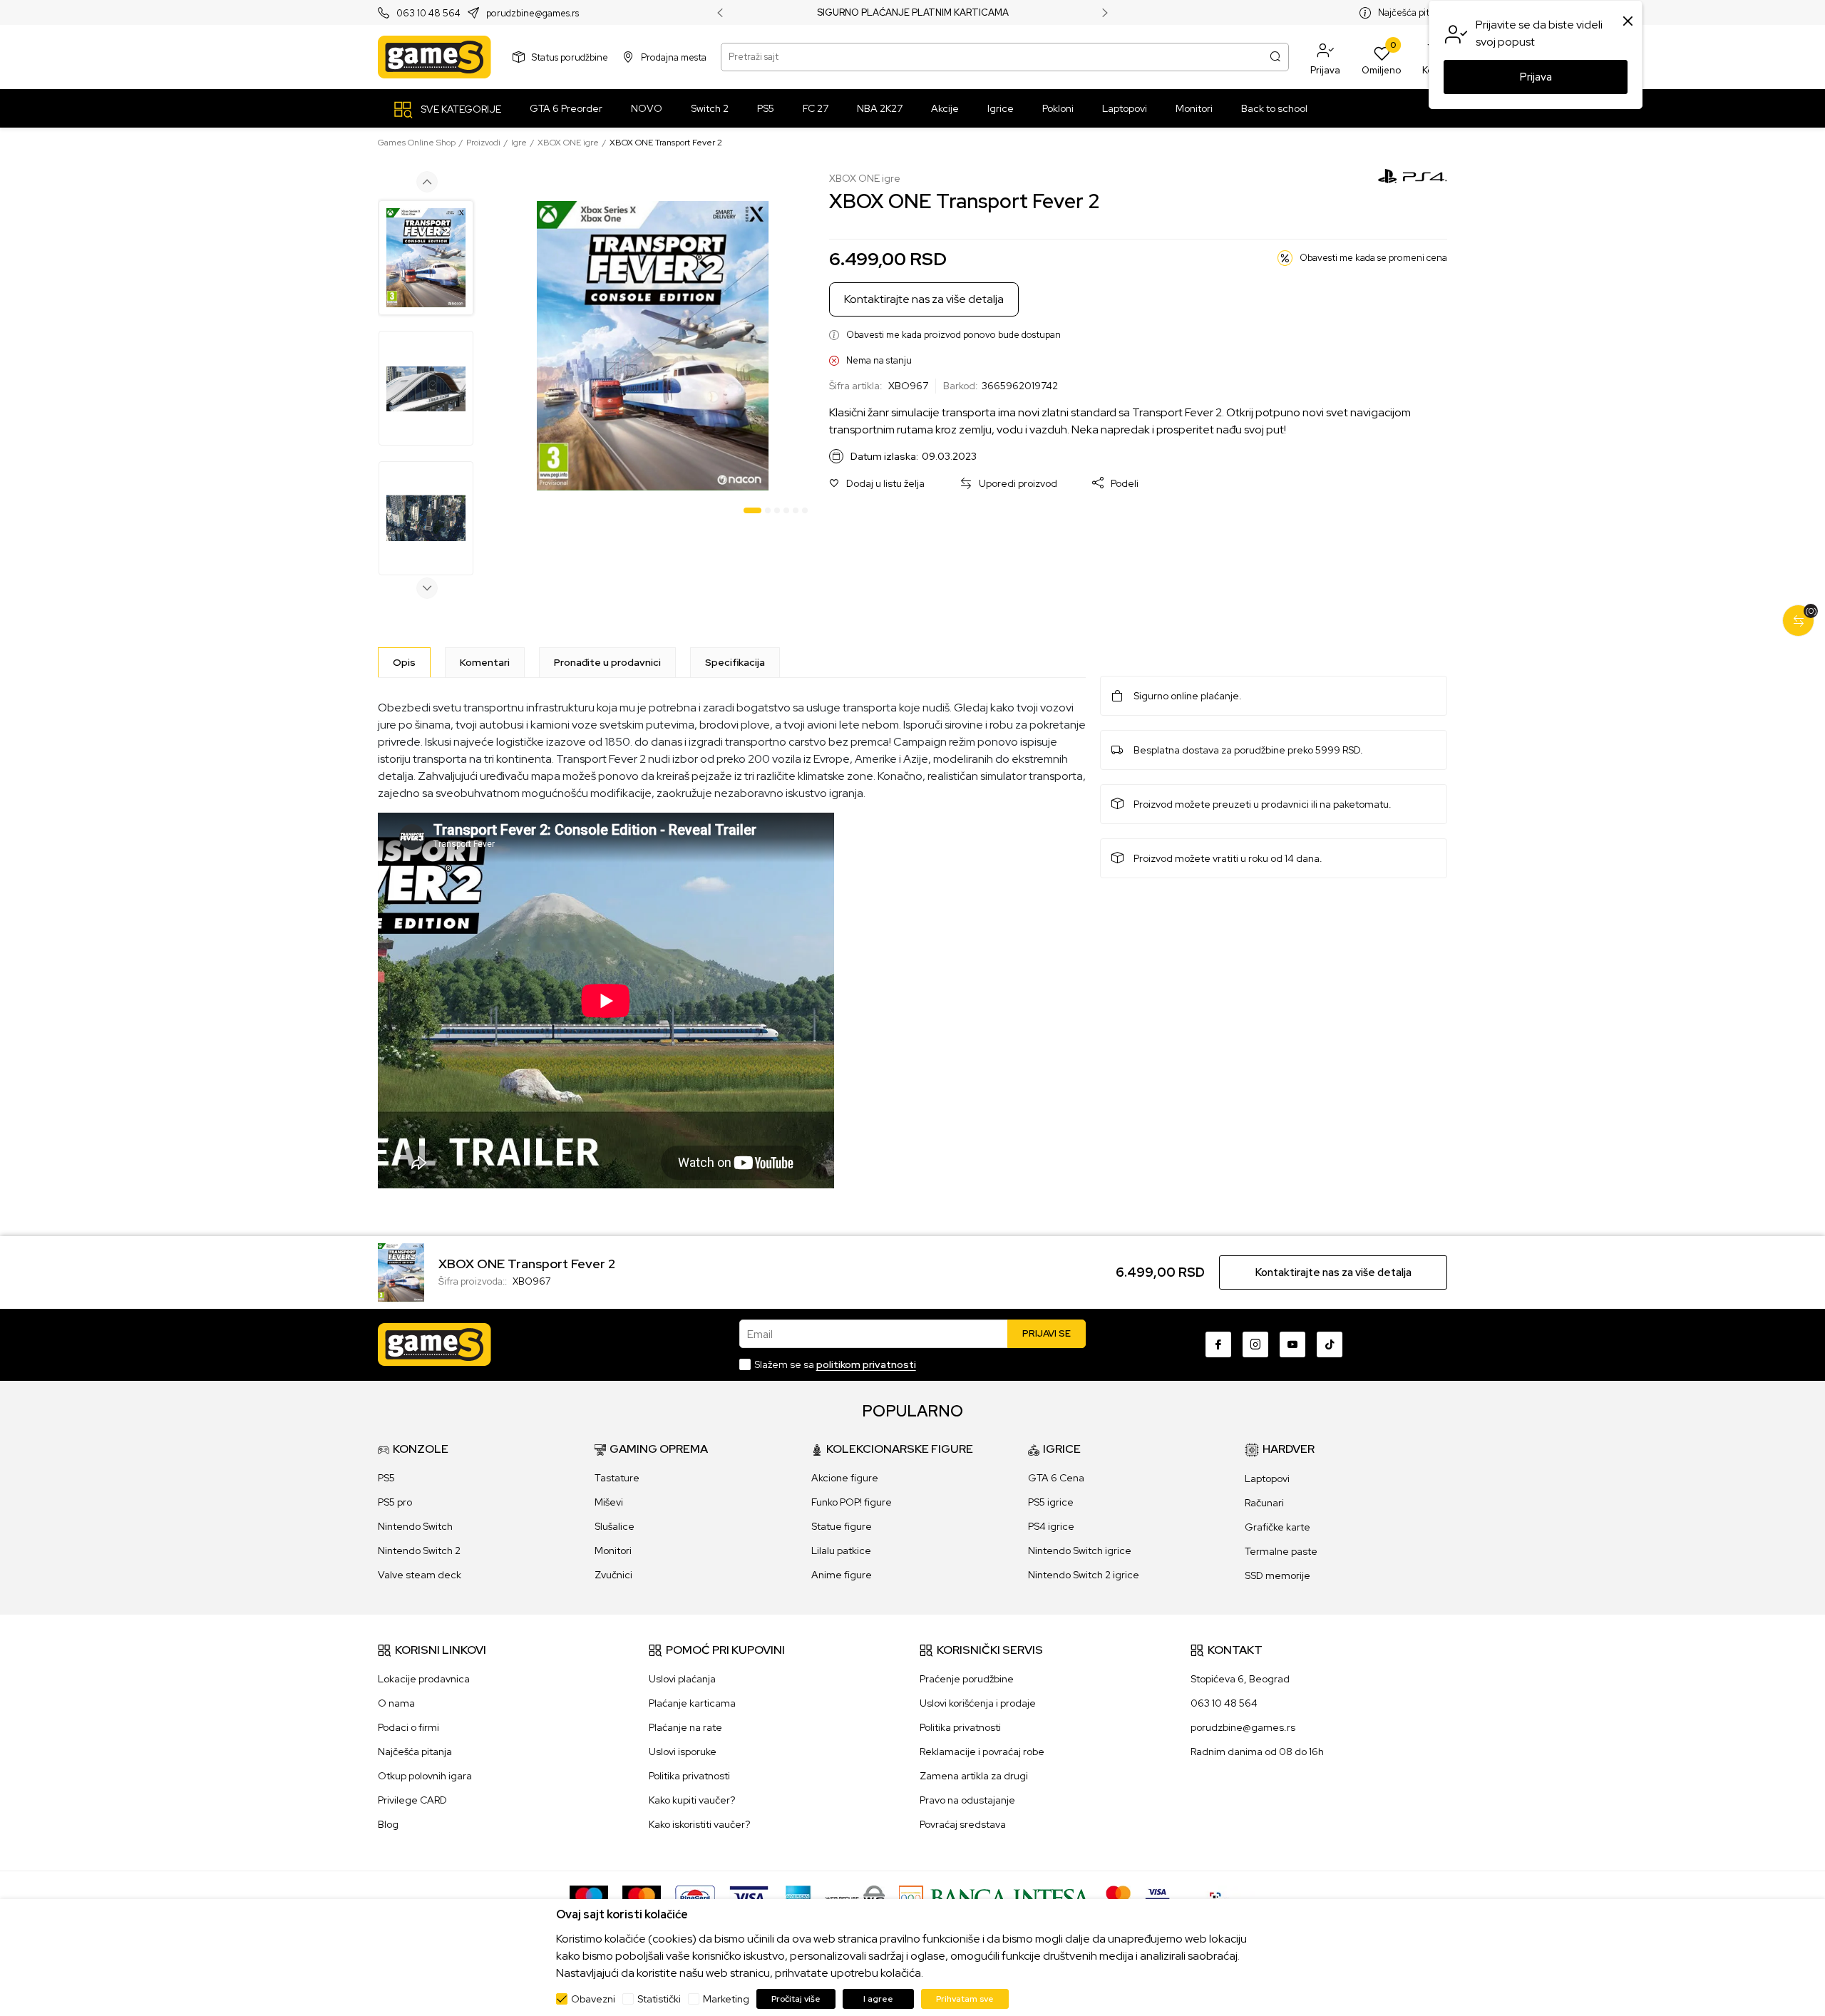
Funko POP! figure (852, 1502)
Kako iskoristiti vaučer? (699, 1824)
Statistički (659, 1999)
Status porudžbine (570, 57)
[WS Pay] (855, 1897)
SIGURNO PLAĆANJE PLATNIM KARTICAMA (913, 13)
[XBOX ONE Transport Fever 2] (401, 1271)
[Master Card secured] (1118, 1897)
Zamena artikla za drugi (974, 1776)
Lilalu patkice (841, 1550)
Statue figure (842, 1526)
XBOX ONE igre (568, 143)
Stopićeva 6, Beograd (1240, 1679)
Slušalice (615, 1526)
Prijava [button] (1536, 77)
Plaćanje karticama (692, 1703)
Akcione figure (845, 1478)
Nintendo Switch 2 (419, 1550)
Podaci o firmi (408, 1727)
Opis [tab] (404, 662)
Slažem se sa (835, 1364)
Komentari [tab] (485, 662)
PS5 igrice (1051, 1502)
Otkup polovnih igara (425, 1776)
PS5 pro (395, 1502)
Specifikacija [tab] (735, 662)
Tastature (617, 1478)
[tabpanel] (653, 346)
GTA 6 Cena (1056, 1478)
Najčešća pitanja (1413, 12)
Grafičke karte (1277, 1527)
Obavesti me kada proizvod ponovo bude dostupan (953, 335)
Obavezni (593, 1999)
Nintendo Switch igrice (1080, 1550)
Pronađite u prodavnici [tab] (607, 662)
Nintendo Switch (415, 1526)
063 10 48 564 (428, 13)
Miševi (609, 1502)
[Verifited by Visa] (1157, 1897)
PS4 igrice (1051, 1526)
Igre (519, 143)
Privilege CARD (412, 1800)
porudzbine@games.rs (533, 13)
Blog (388, 1824)
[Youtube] (1292, 1344)
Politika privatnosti (689, 1776)
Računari (1264, 1503)
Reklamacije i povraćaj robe (982, 1752)
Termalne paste (1281, 1551)
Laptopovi (1267, 1478)
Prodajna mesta (674, 57)
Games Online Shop (417, 143)
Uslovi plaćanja (682, 1679)
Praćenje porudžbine (967, 1679)
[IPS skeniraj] (1220, 1897)
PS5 (386, 1478)
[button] (1325, 57)
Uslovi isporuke (683, 1752)
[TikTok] (1330, 1344)
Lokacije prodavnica (424, 1679)
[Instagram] (1255, 1344)
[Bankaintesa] (995, 1897)
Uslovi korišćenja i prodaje (978, 1703)
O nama (396, 1703)
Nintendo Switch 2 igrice (1084, 1575)
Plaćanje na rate (685, 1727)
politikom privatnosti (866, 1364)
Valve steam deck (420, 1575)
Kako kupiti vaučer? (692, 1800)
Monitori (613, 1550)
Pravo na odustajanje (967, 1800)
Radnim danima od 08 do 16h (1257, 1752)
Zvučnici (613, 1575)
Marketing (726, 1999)
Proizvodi (483, 143)
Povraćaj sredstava (963, 1824)
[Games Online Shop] (435, 57)
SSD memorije (1277, 1575)
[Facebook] (1218, 1344)
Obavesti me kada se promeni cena (1373, 258)
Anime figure (842, 1575)
